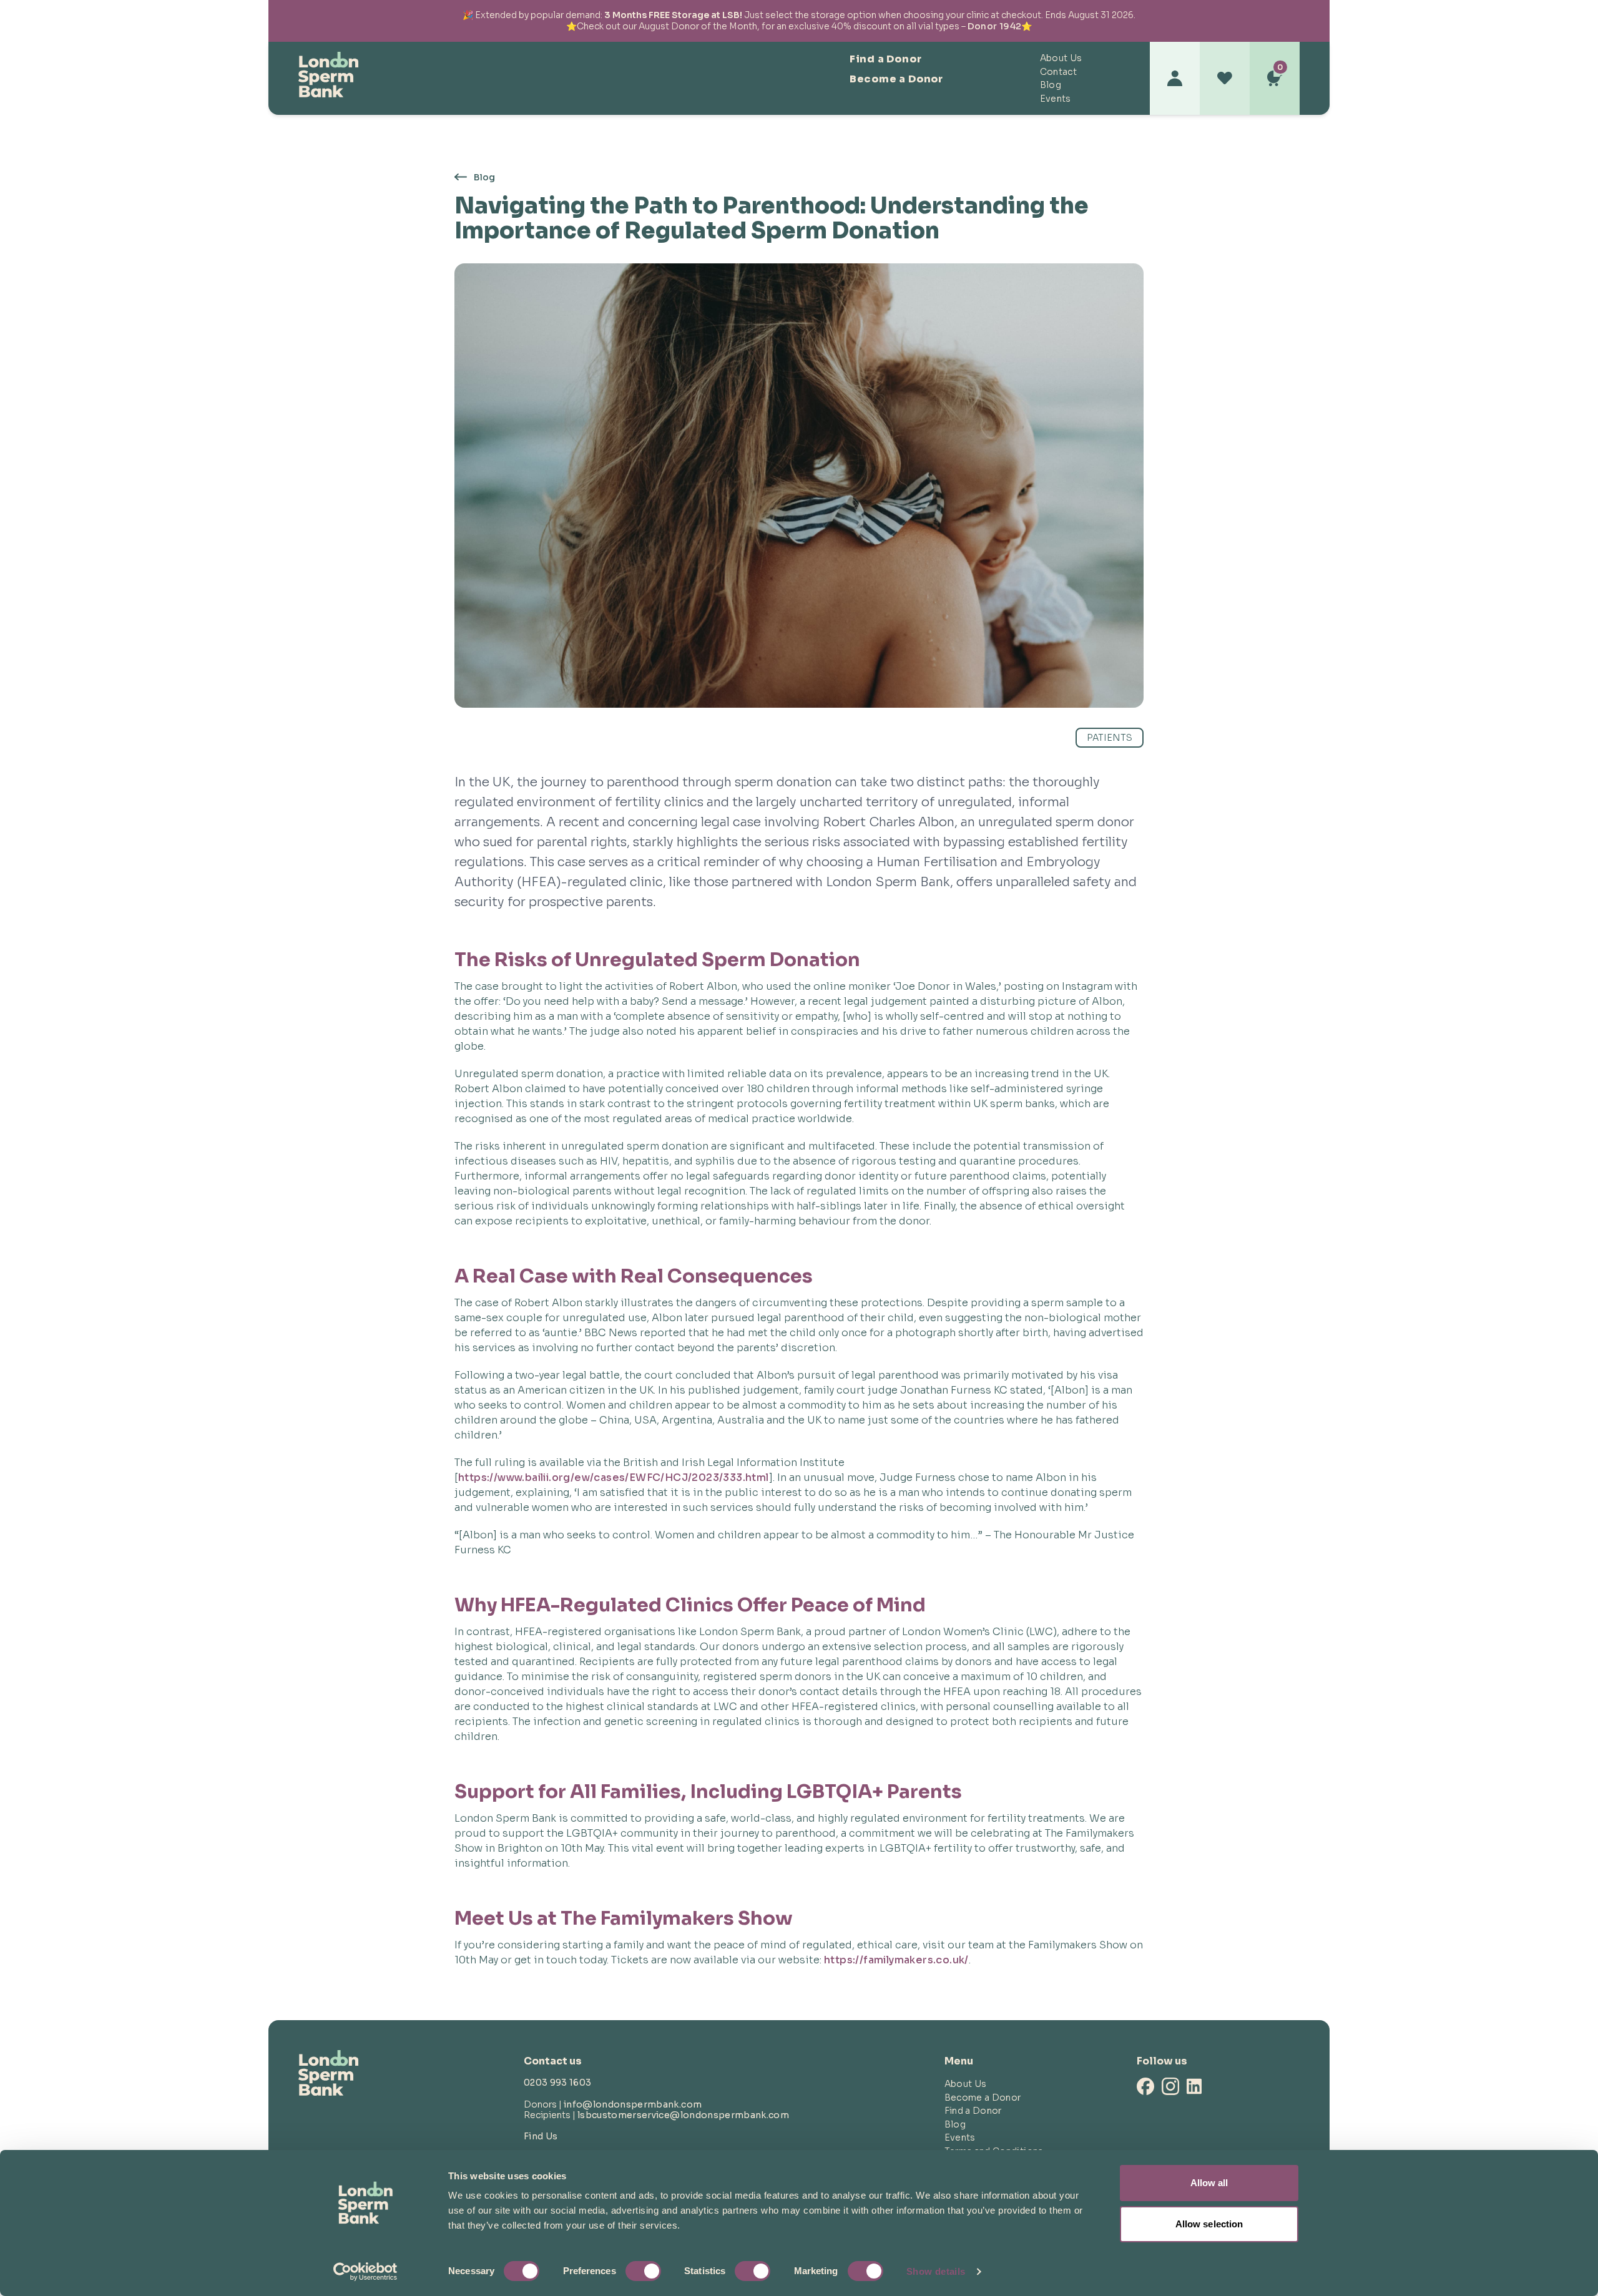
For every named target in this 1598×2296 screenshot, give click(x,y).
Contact (1058, 72)
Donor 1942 (995, 26)
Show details (936, 2271)
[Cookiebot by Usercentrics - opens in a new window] (365, 2272)
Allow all (1209, 2183)
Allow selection (1209, 2224)
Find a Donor (886, 59)
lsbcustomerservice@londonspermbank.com (683, 2115)
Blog (1051, 85)
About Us (1061, 58)
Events (1056, 99)
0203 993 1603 (558, 2083)
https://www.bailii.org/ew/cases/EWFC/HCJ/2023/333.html (614, 1478)
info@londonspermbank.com (633, 2104)
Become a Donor (896, 79)
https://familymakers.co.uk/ (896, 1960)
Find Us (541, 2136)
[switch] (643, 2271)
